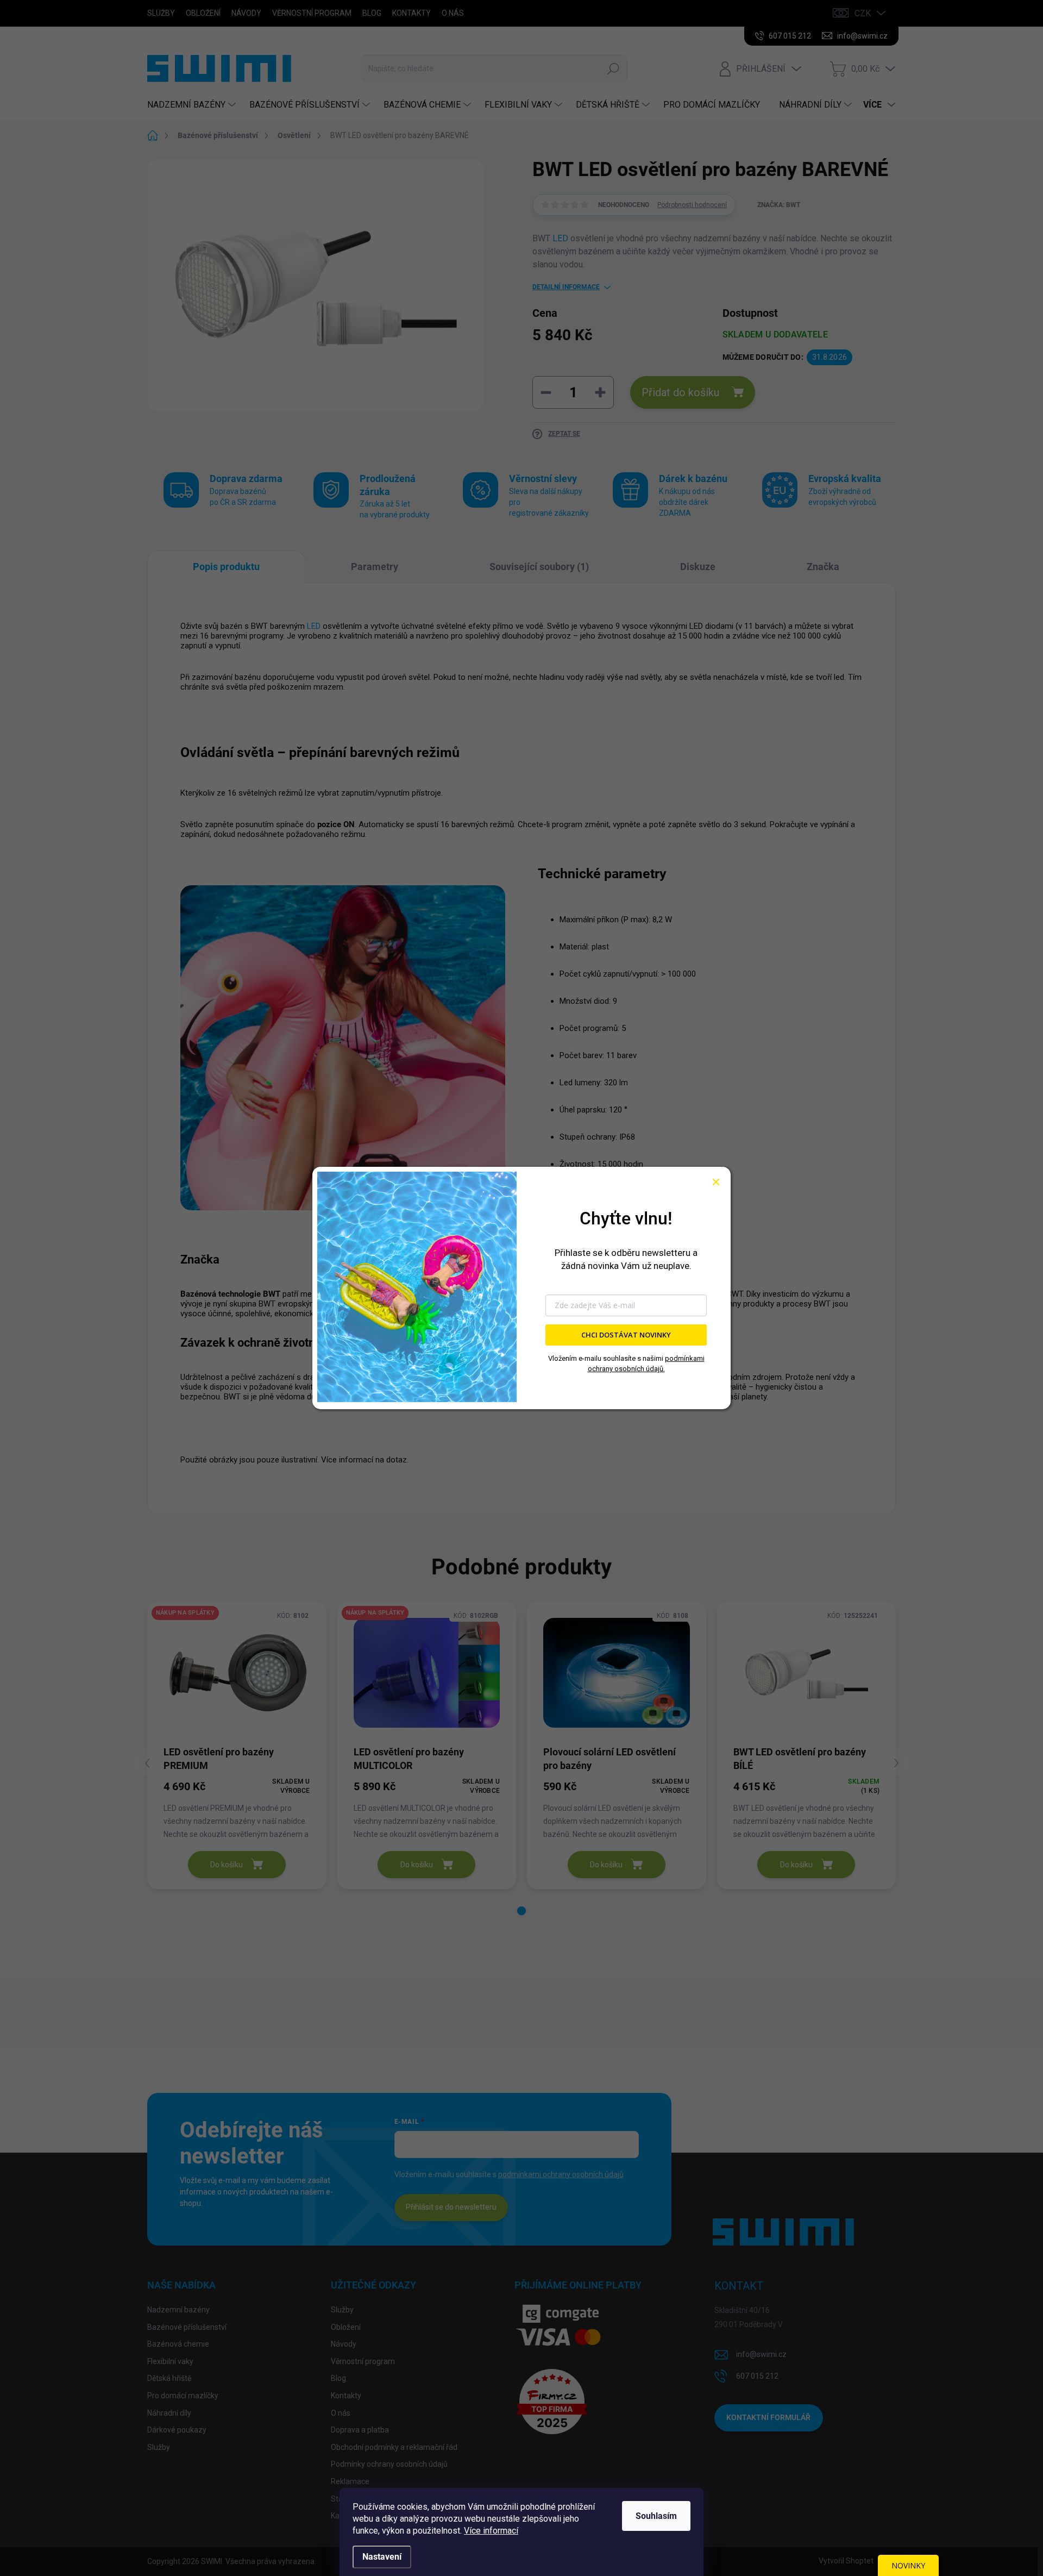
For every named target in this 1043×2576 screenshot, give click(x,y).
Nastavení (382, 2557)
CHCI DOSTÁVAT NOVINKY (626, 1335)
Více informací (491, 2531)
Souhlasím (656, 2516)
